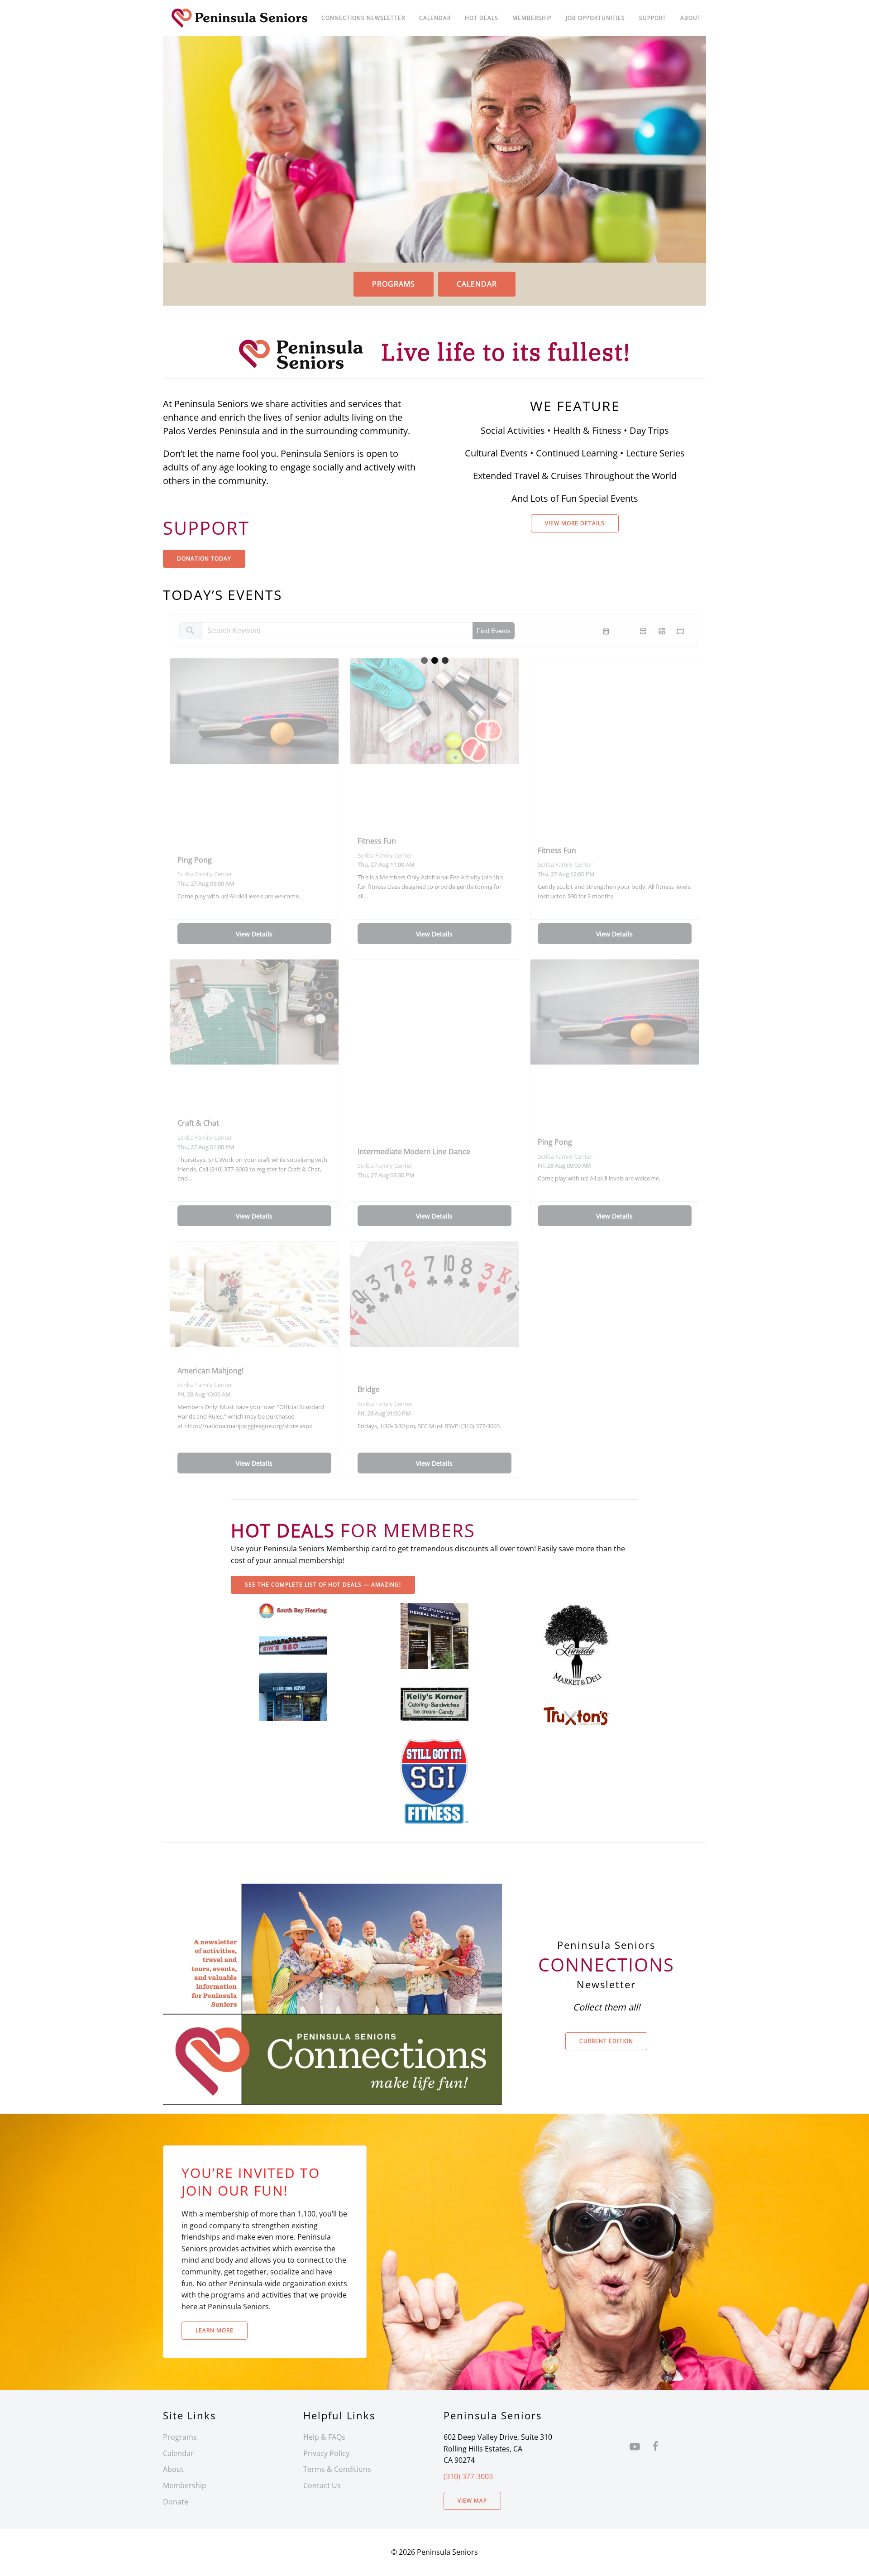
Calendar (477, 284)
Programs (394, 284)
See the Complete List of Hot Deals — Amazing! (323, 1585)
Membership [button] (532, 18)
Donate (176, 2502)
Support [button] (653, 18)
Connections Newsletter (363, 18)
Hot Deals (482, 18)
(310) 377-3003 (468, 2476)
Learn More (215, 2330)
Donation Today (204, 559)
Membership (185, 2485)
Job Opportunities (595, 18)
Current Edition (606, 2041)
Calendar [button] (435, 18)
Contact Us (322, 2485)
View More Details (575, 523)
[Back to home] (240, 18)
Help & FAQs (324, 2437)
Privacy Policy (326, 2453)
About (691, 18)
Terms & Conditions (337, 2469)
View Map (472, 2501)
